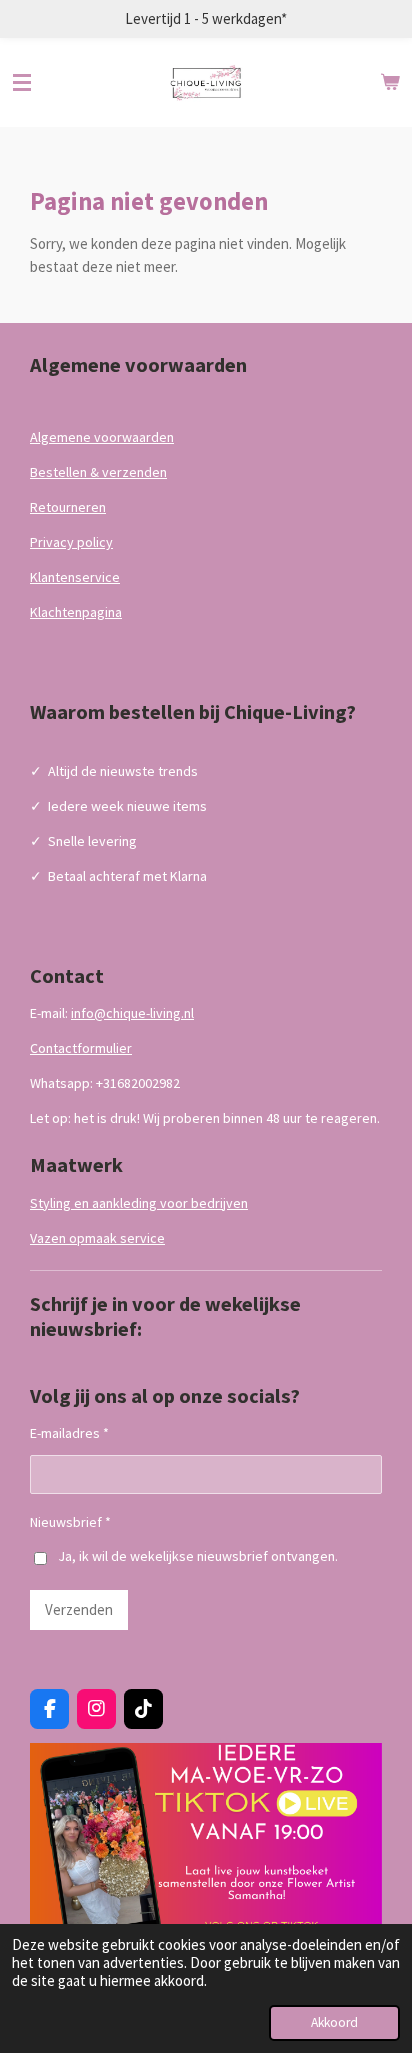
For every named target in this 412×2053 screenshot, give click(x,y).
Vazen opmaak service (97, 1238)
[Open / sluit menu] (22, 83)
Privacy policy (71, 542)
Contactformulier (81, 1048)
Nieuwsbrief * (70, 1522)
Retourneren (68, 507)
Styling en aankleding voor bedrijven (139, 1203)
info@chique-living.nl (132, 1013)
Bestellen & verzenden (98, 472)
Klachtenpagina (76, 612)
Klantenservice (75, 577)
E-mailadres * (69, 1433)
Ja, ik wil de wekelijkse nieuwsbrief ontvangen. (198, 1556)
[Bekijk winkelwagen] (390, 83)
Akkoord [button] (334, 2022)
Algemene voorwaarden (102, 437)
